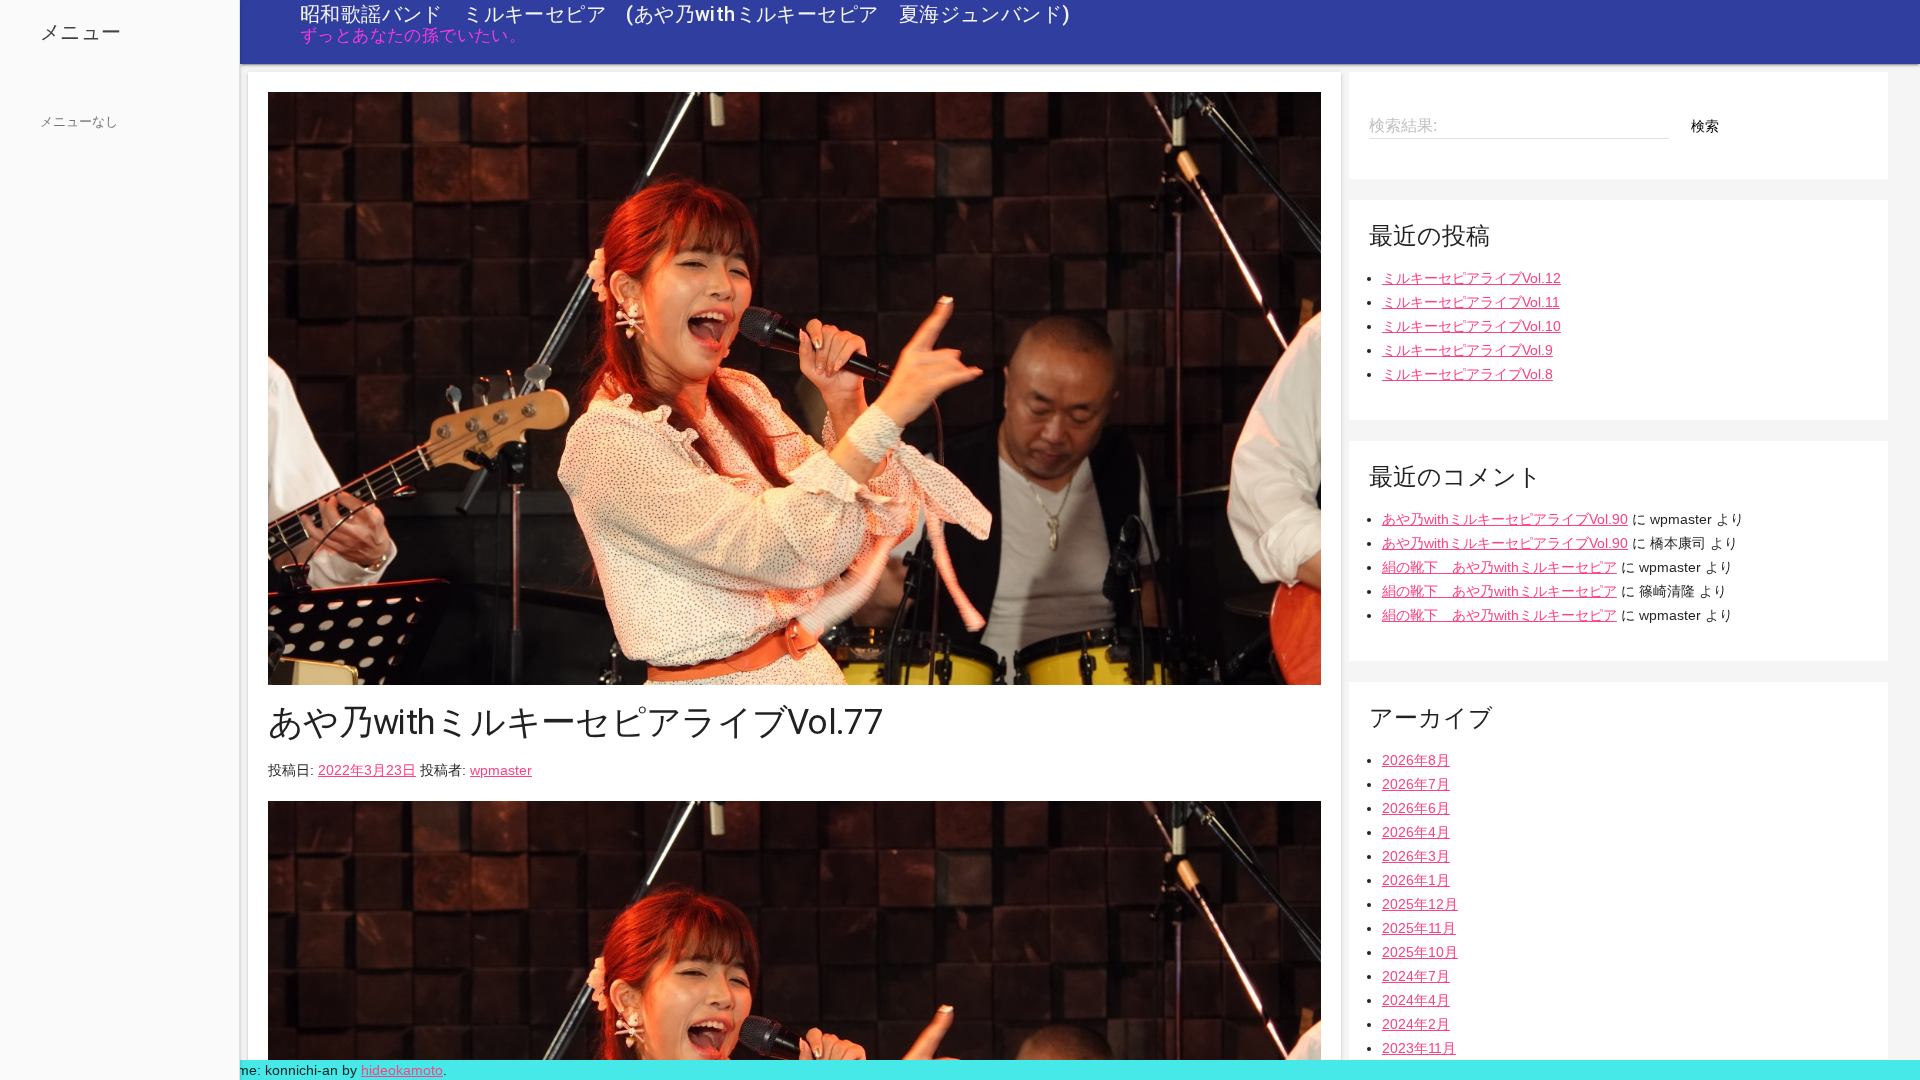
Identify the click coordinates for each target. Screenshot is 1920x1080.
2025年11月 (1419, 928)
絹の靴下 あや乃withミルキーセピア (1499, 567)
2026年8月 (1416, 760)
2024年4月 (1416, 1000)
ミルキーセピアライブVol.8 (1467, 374)
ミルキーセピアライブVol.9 (1467, 350)
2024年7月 (1416, 976)
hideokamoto (402, 1070)
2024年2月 (1416, 1024)
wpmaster (501, 770)
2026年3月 (1416, 856)
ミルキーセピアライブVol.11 (1471, 302)
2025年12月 (1420, 904)
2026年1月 (1416, 880)
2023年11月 (1419, 1048)
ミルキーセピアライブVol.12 (1471, 278)
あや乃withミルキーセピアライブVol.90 (1505, 519)
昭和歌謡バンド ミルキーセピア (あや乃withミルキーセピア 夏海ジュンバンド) (685, 14)
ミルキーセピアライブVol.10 (1471, 326)
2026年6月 (1416, 808)
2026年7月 (1416, 784)
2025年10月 (1420, 952)
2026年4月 (1416, 832)
